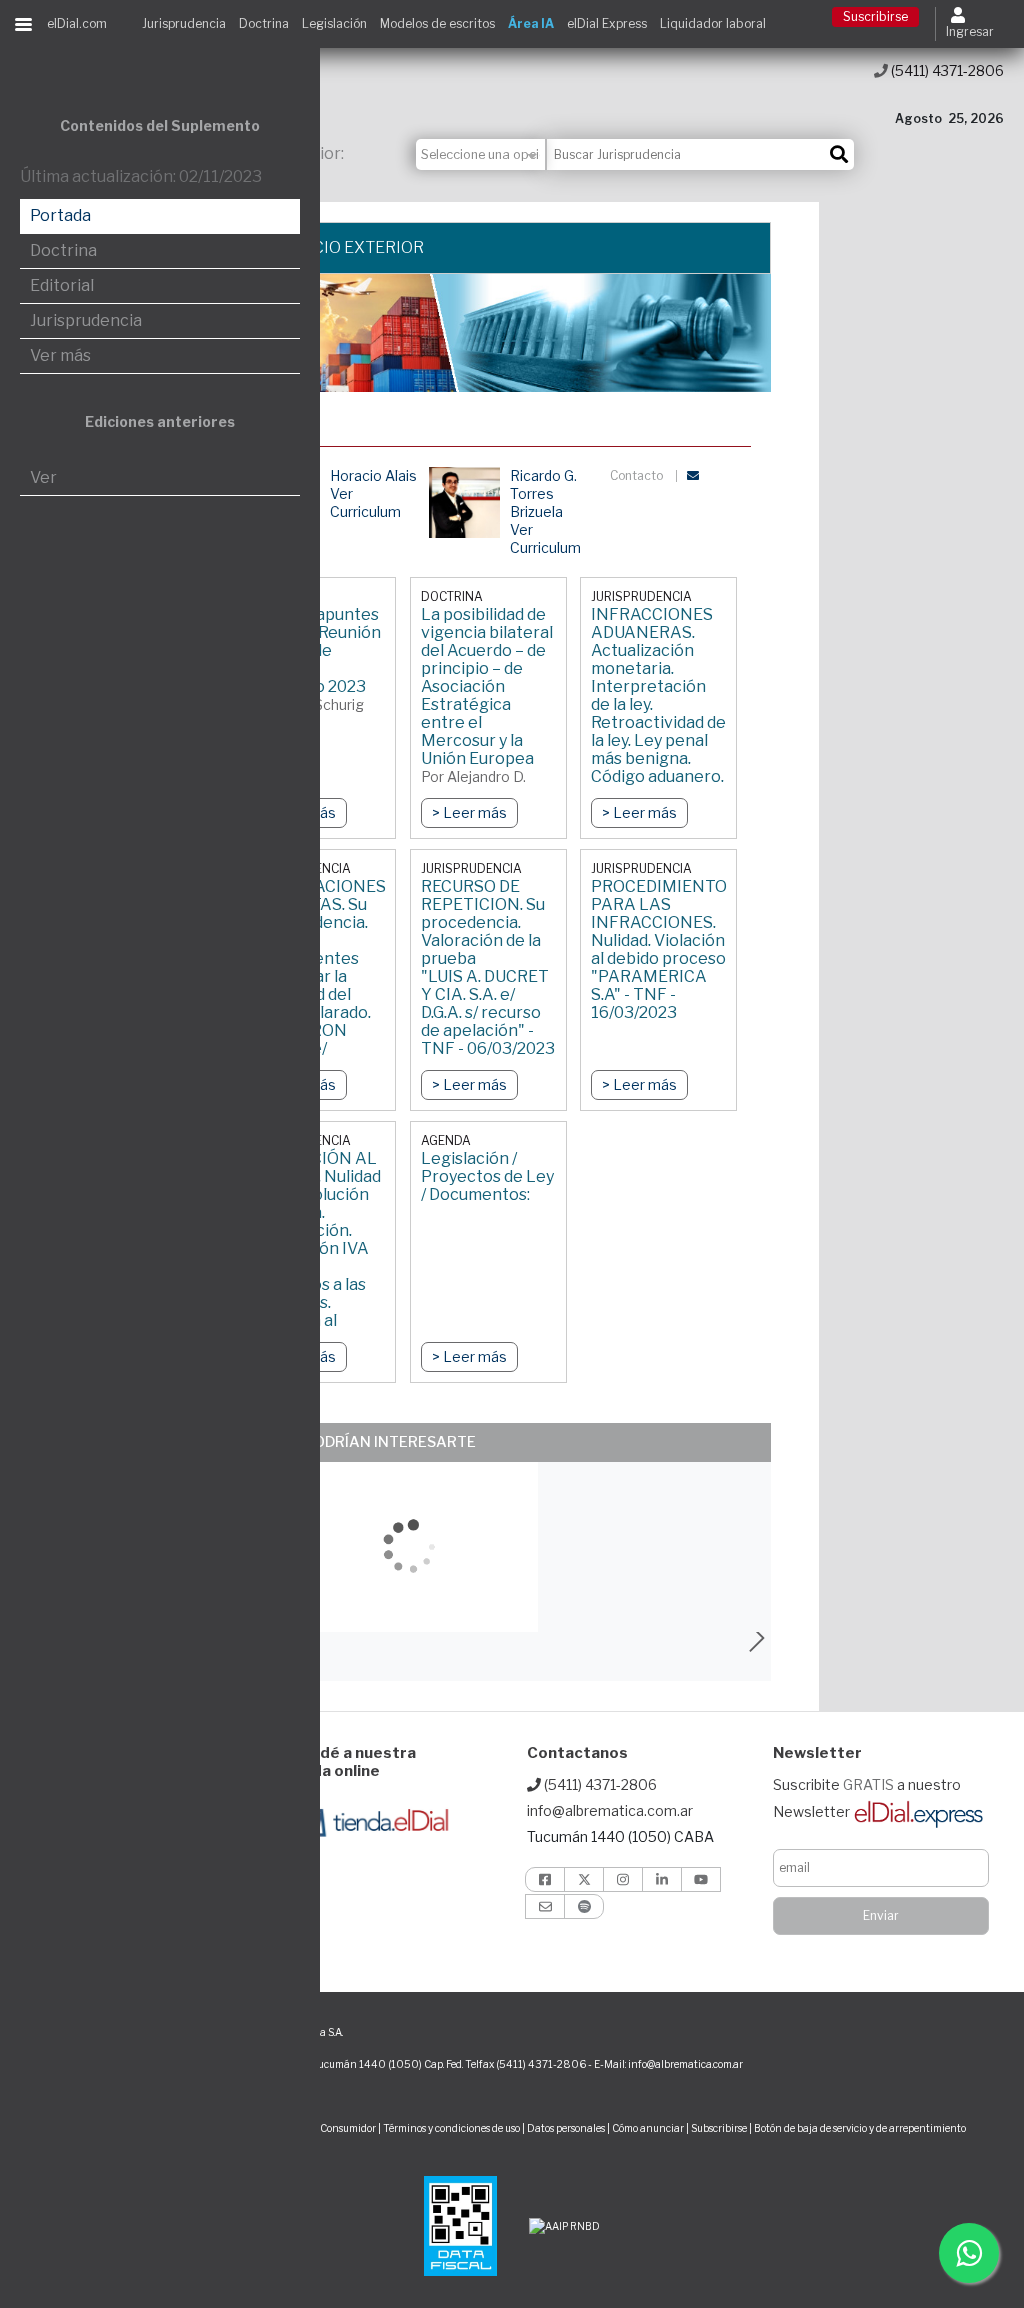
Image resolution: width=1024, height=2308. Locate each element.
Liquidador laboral (713, 23)
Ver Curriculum (365, 502)
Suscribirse (875, 16)
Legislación (334, 23)
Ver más (60, 355)
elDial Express (607, 23)
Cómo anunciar (648, 2128)
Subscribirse (720, 2128)
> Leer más (469, 812)
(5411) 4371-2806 (946, 70)
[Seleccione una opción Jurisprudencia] (481, 154)
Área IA (531, 23)
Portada (60, 215)
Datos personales (566, 2128)
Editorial (62, 285)
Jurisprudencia (184, 23)
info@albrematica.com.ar (610, 1810)
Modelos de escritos (437, 23)
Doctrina (264, 23)
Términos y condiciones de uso (451, 2128)
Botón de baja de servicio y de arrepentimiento (860, 2128)
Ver (43, 477)
